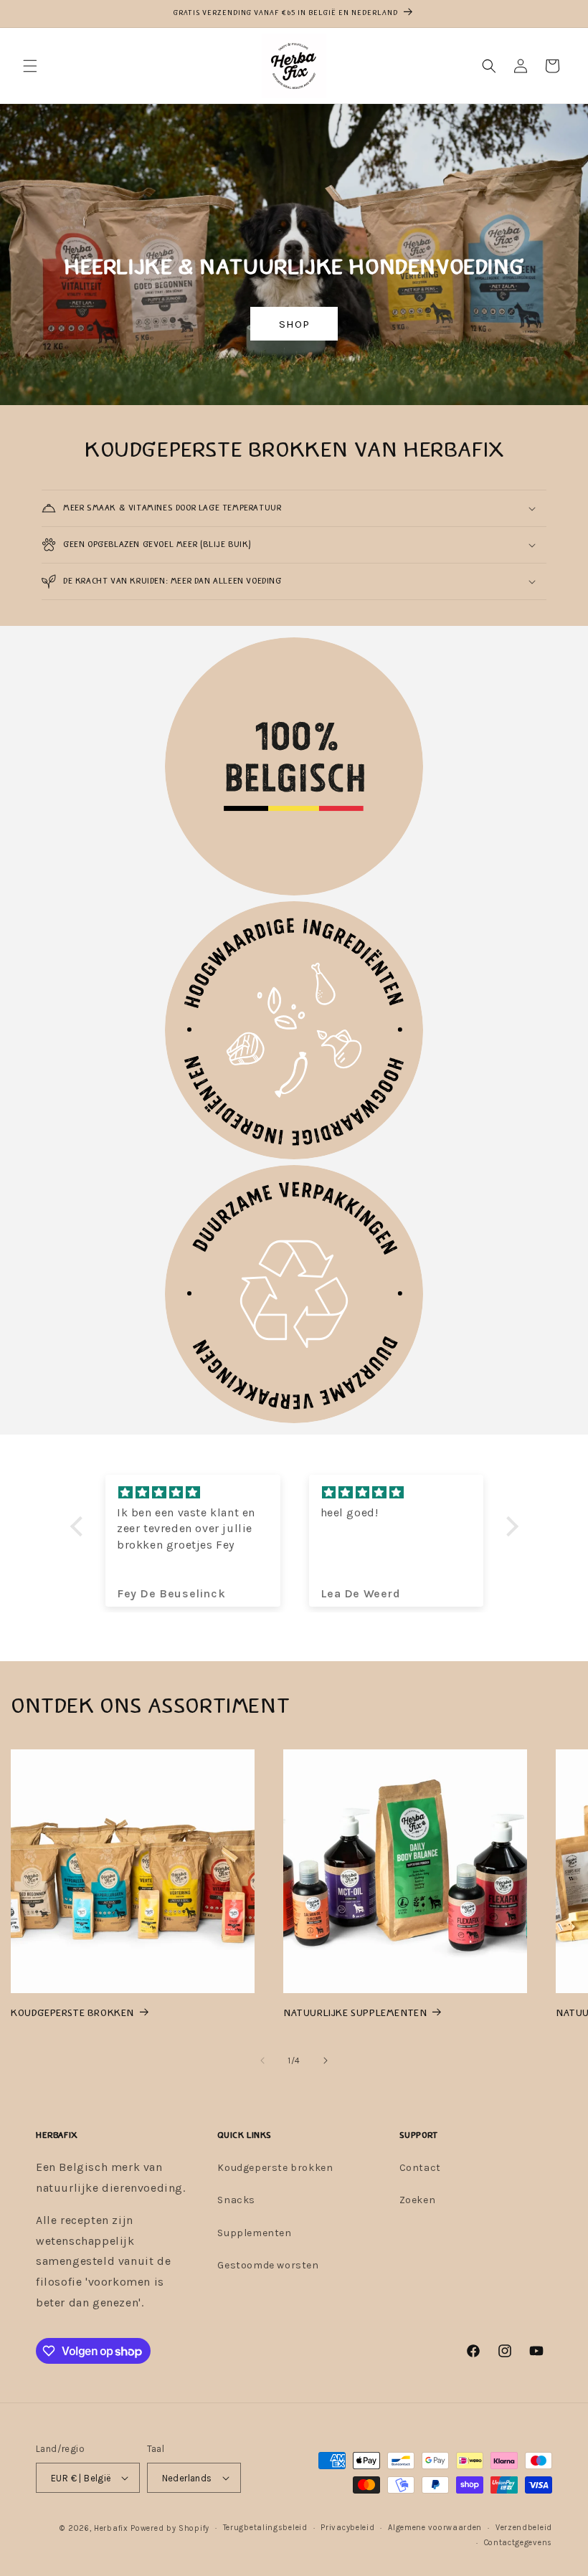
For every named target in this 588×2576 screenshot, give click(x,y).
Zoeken (418, 2200)
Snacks (236, 2200)
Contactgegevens (518, 2543)
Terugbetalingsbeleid (265, 2528)
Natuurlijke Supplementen (355, 2013)
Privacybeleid (347, 2528)
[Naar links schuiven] (262, 2061)
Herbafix (111, 2528)
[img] (193, 1493)
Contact (420, 2168)
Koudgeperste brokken (275, 2168)
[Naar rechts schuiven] (326, 2061)
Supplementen (254, 2233)
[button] (30, 66)
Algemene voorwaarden (435, 2528)
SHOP (294, 324)
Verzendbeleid (524, 2528)
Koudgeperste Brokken (72, 2013)
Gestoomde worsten (268, 2265)
